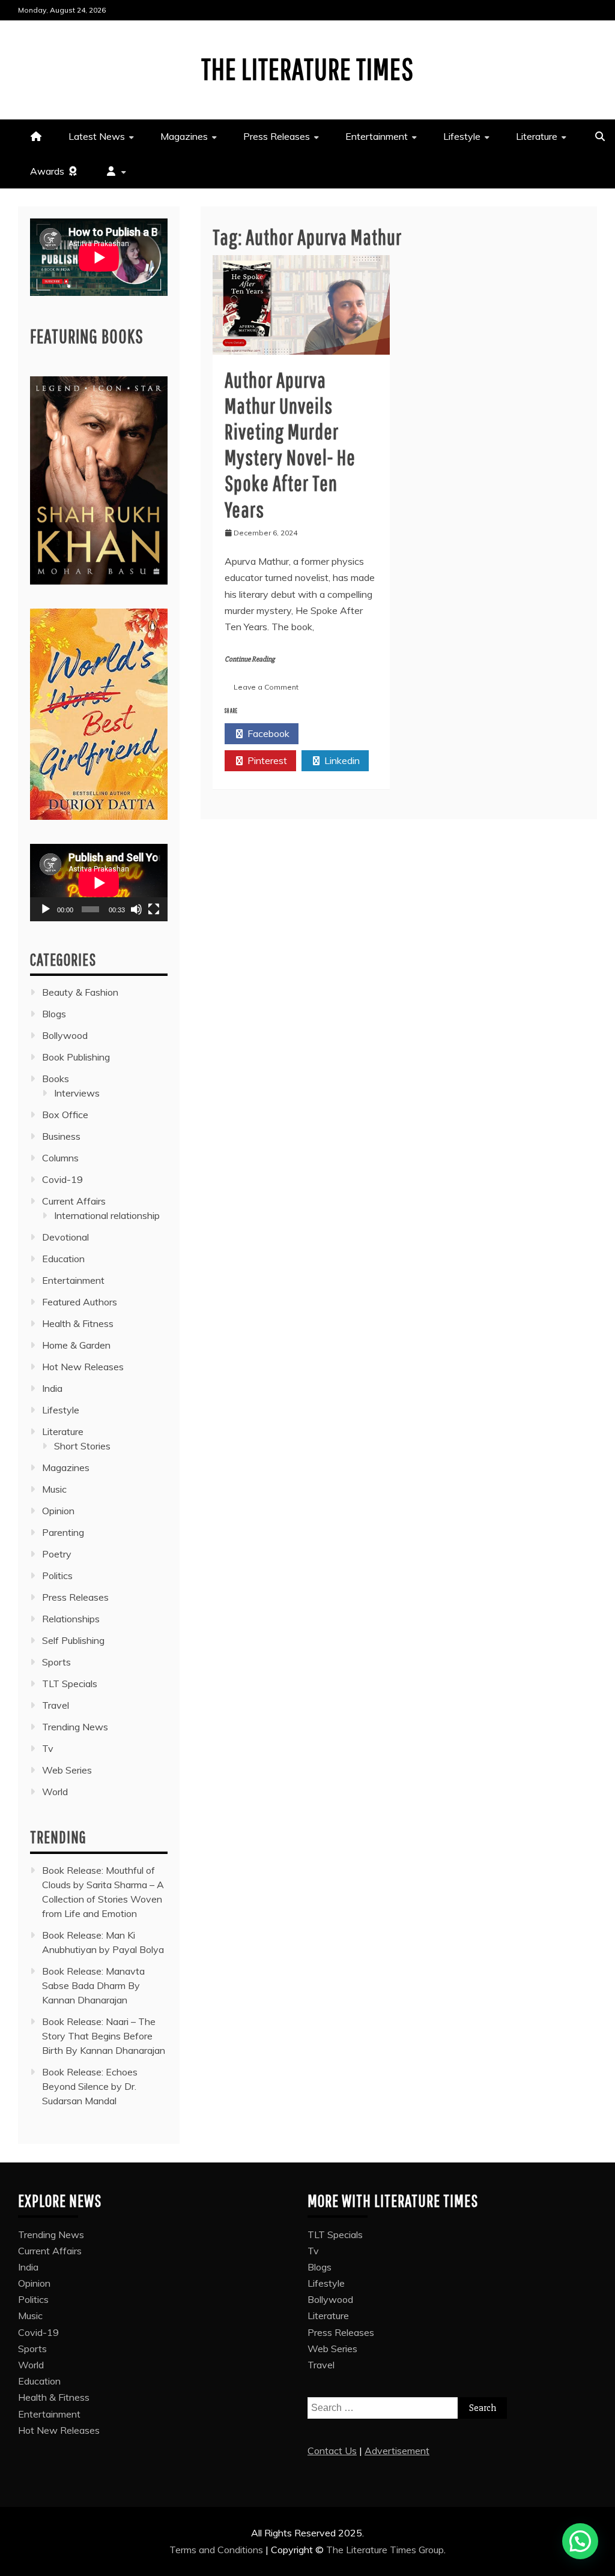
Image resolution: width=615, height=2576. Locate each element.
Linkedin (341, 760)
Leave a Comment (266, 687)
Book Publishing (76, 1057)
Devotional (65, 1237)
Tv (48, 1748)
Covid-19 (62, 1179)
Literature (537, 136)
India (52, 1388)
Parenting (63, 1532)
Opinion (58, 1511)
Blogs (54, 1014)
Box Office (65, 1115)
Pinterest (266, 760)
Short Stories (82, 1446)
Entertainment (377, 136)
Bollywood (65, 1035)
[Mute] (136, 909)
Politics (57, 1575)
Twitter (341, 733)
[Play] (46, 909)
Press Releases (277, 136)
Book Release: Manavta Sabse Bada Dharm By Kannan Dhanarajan (93, 1985)
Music (54, 1489)
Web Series (67, 1770)
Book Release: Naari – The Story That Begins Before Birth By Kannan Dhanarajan (104, 2036)
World (55, 1792)
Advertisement (397, 2451)
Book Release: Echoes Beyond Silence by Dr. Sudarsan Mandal (90, 2086)
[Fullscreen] (154, 909)
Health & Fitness (78, 1323)
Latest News (97, 136)
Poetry (57, 1554)
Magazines (184, 136)
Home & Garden (76, 1345)
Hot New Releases (83, 1367)
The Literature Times (307, 68)
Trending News (75, 1727)
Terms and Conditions (217, 2550)
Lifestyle (462, 136)
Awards (48, 171)
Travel (56, 1705)
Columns (60, 1158)
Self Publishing (73, 1640)
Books (56, 1079)
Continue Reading (250, 659)
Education (63, 1259)
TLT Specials (70, 1684)
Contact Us (332, 2451)
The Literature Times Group (385, 2550)
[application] (99, 883)
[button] (580, 2541)
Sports (56, 1662)
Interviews (77, 1093)
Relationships (71, 1619)
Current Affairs (74, 1201)
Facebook (267, 733)
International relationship (107, 1215)
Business (61, 1136)
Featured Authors (80, 1302)
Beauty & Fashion (80, 992)
